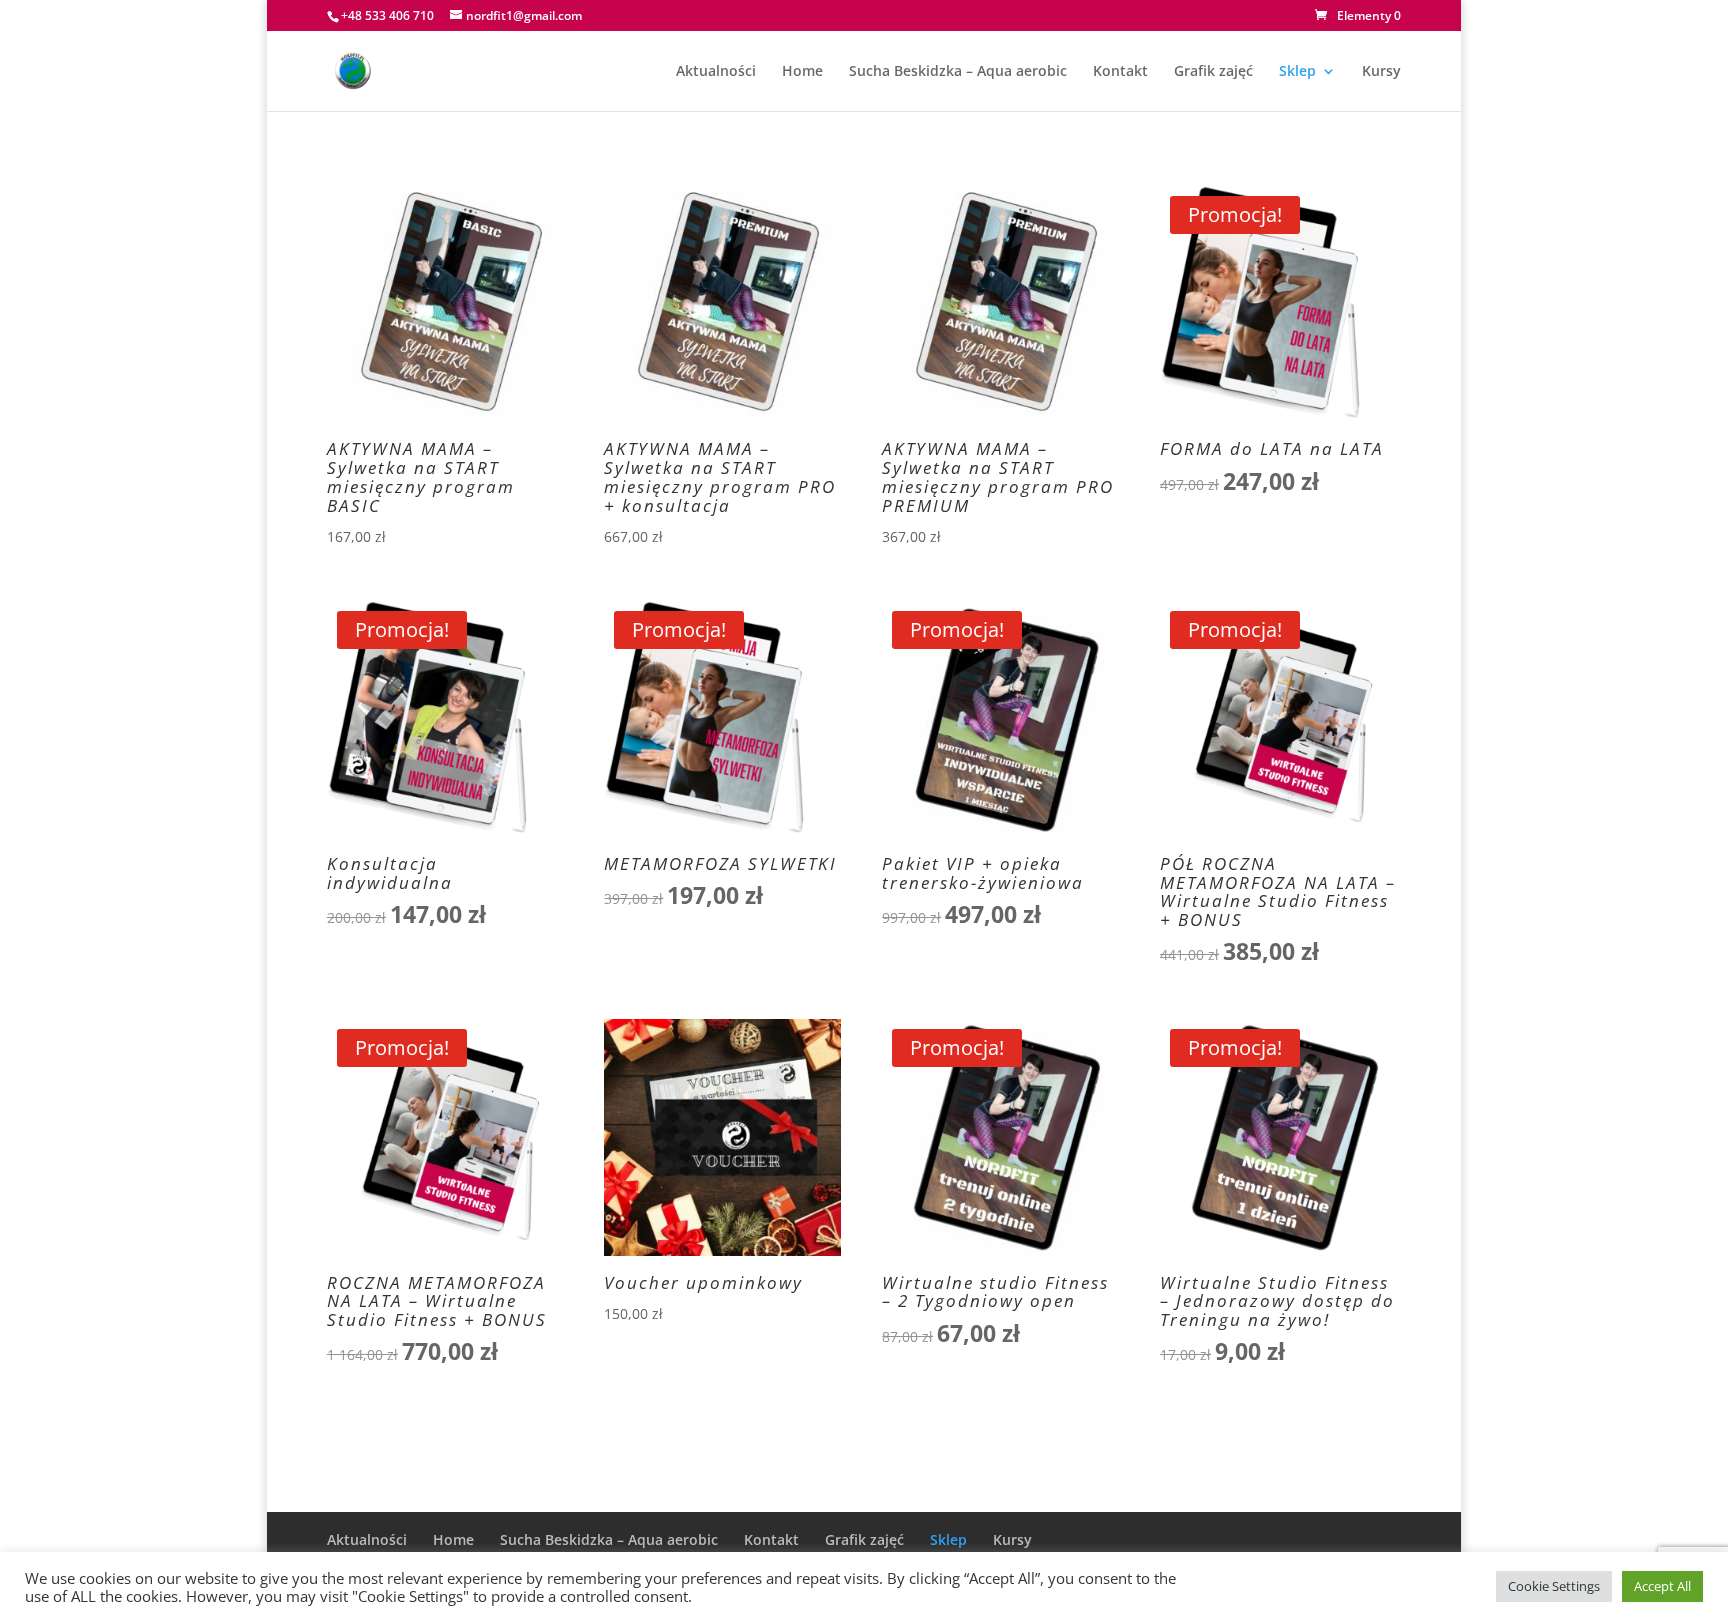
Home (802, 72)
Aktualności (716, 72)
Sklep (1297, 72)
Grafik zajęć (1213, 72)
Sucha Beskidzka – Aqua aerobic (958, 72)
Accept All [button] (1662, 1586)
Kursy (1381, 72)
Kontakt (1120, 72)
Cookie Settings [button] (1554, 1586)
